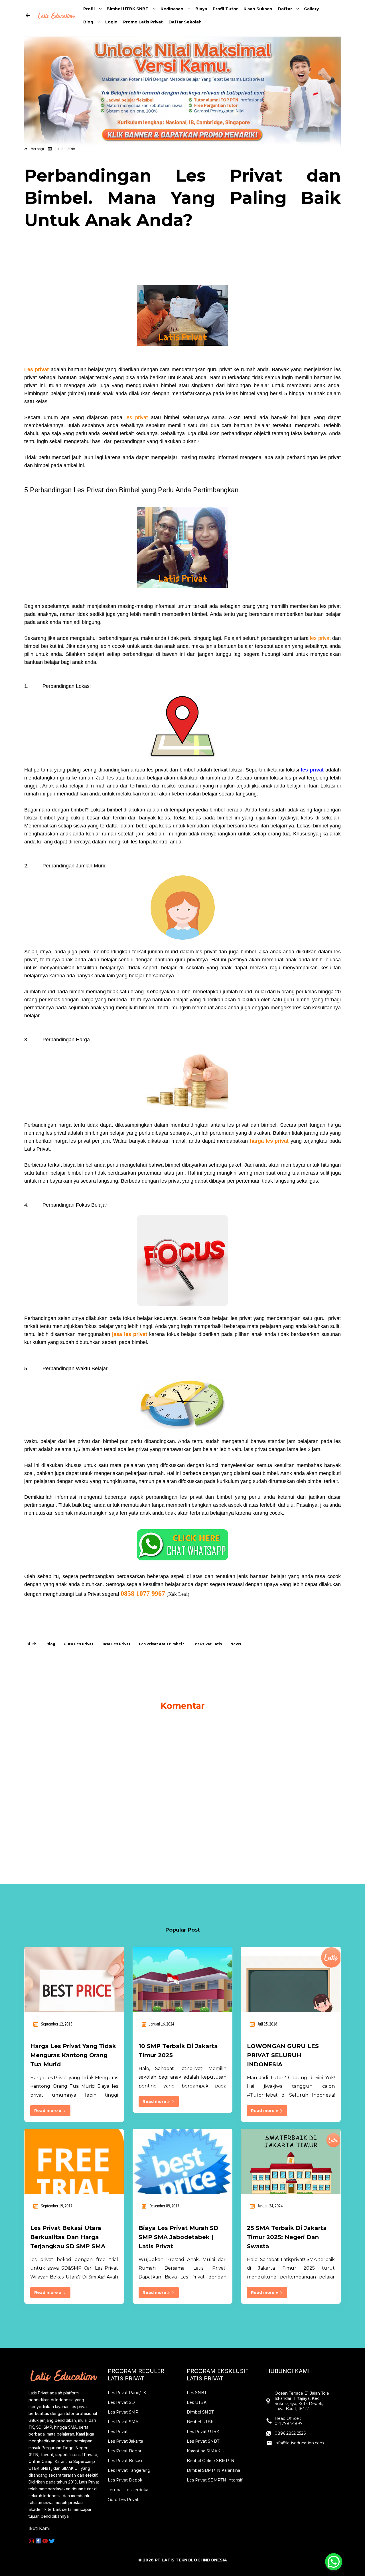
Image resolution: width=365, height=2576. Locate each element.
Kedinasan (172, 9)
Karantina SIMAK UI (206, 2451)
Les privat (36, 369)
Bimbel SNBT (200, 2412)
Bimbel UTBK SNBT (128, 9)
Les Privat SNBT (203, 2441)
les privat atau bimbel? (162, 1644)
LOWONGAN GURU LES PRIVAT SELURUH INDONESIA (283, 2055)
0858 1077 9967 (143, 1594)
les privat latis (207, 1644)
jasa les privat (130, 1334)
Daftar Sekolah (185, 22)
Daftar (285, 9)
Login (111, 22)
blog (51, 1644)
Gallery (311, 9)
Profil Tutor (225, 9)
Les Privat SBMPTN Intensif (215, 2480)
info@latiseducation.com (299, 2443)
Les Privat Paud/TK (127, 2393)
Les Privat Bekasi (125, 2461)
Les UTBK (197, 2402)
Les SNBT (197, 2393)
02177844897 (289, 2424)
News (236, 1644)
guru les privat (78, 1644)
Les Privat (118, 2432)
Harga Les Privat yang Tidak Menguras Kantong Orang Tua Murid (73, 2055)
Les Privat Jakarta (125, 2441)
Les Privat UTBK (203, 2432)
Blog (88, 22)
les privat (137, 417)
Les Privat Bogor (125, 2451)
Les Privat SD (121, 2402)
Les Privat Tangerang (129, 2470)
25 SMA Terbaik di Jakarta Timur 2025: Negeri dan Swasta (287, 2237)
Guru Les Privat (123, 2499)
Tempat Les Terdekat (129, 2490)
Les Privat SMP (123, 2412)
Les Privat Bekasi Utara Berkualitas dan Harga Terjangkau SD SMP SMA (68, 2237)
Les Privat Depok (125, 2480)
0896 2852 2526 (290, 2433)
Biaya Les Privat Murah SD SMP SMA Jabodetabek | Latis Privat (179, 2237)
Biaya (201, 9)
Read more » (48, 2111)
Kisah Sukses (258, 9)
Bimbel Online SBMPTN (211, 2461)
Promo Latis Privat (143, 22)
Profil (89, 9)
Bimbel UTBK (200, 2422)
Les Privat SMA (123, 2422)
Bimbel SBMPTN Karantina (213, 2470)
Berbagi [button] (37, 149)
